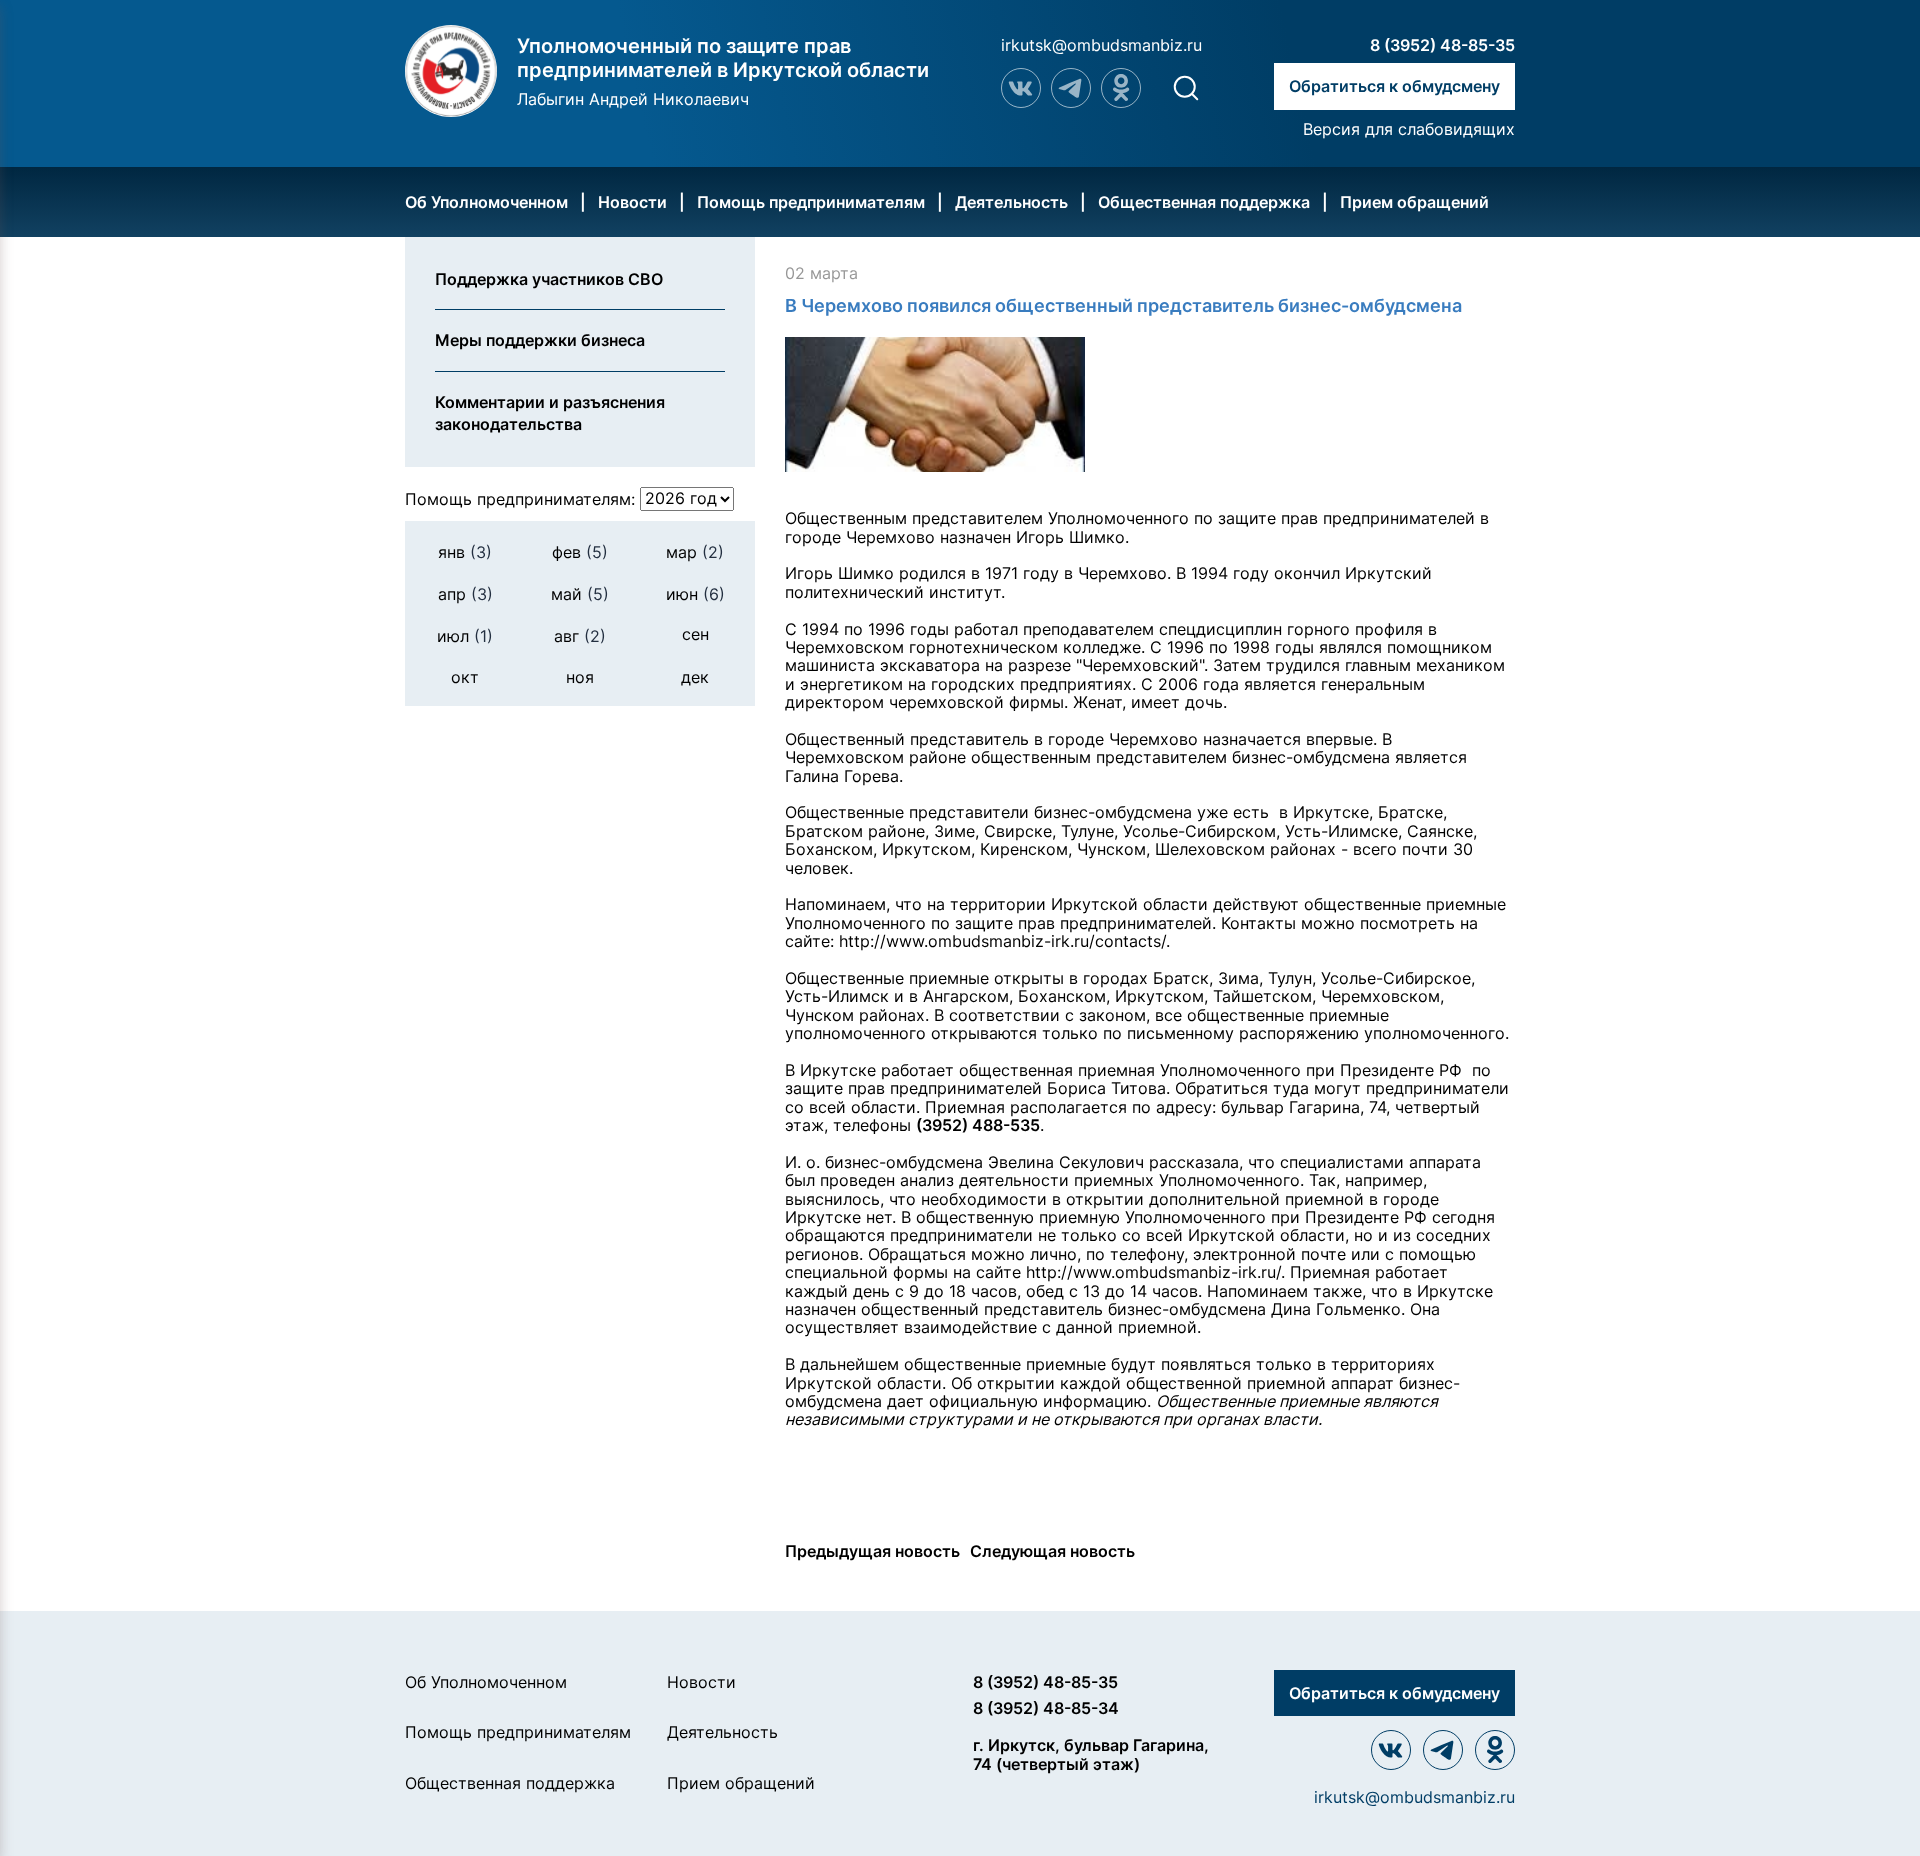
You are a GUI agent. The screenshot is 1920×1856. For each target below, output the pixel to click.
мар (695, 551)
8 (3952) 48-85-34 (1046, 1708)
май (580, 594)
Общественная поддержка (1204, 202)
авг (580, 636)
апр (465, 594)
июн (695, 594)
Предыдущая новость (872, 1551)
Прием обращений (1414, 202)
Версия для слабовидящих (1409, 129)
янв (465, 551)
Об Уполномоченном (486, 202)
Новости (632, 202)
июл (465, 636)
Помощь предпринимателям (811, 202)
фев (580, 551)
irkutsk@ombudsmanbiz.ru (1101, 45)
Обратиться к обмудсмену (1394, 86)
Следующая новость (1052, 1551)
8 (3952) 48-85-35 (1442, 45)
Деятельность (1011, 202)
